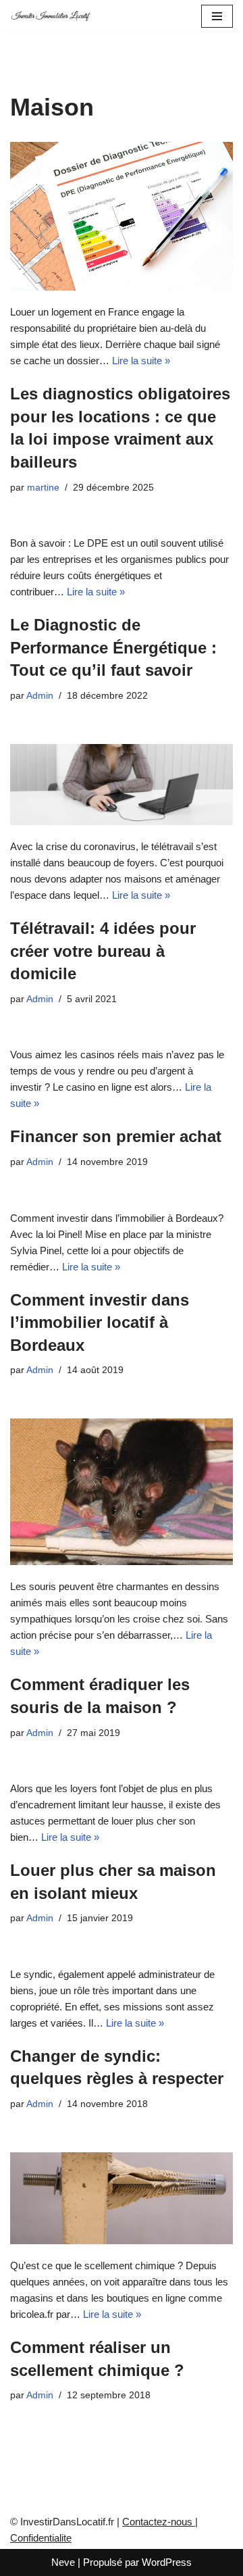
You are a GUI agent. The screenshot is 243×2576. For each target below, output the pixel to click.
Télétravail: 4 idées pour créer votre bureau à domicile (103, 951)
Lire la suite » (141, 361)
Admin (40, 696)
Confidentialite (41, 2538)
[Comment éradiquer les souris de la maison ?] (122, 1492)
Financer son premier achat (116, 1136)
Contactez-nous (159, 2522)
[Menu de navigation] (217, 16)
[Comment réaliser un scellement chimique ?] (122, 2198)
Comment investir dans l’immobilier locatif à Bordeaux (100, 1322)
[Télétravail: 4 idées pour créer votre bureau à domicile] (122, 785)
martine (43, 488)
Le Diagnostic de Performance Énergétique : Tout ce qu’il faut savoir (113, 647)
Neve (63, 2562)
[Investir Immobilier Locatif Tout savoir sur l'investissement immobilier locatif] (51, 16)
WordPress (167, 2562)
